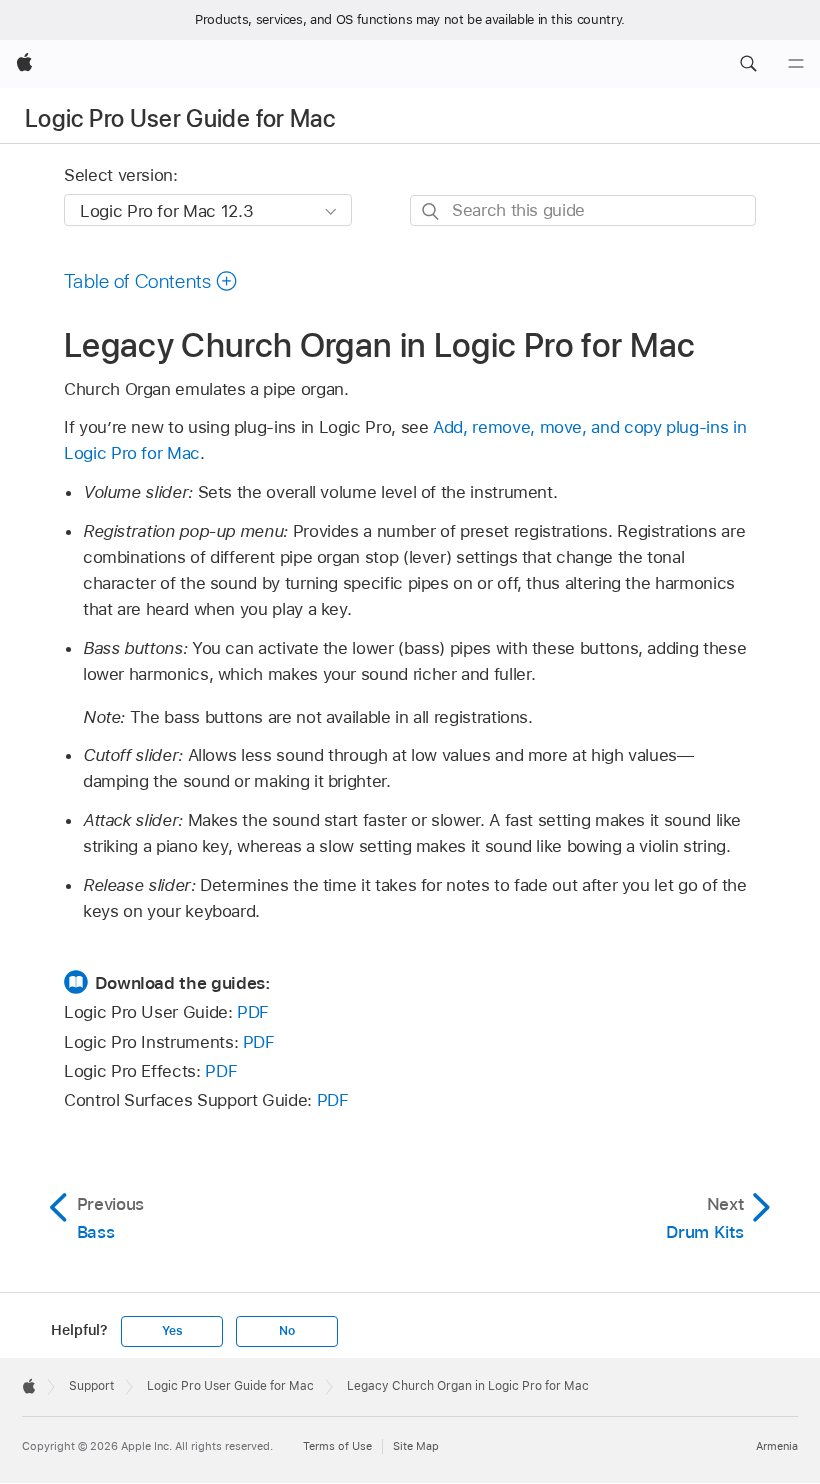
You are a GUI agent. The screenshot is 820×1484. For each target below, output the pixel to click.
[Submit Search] (431, 211)
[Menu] (796, 64)
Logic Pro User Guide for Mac (180, 118)
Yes (172, 1331)
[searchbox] (583, 210)
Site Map (416, 1446)
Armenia (777, 1446)
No (287, 1331)
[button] (748, 64)
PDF (253, 1012)
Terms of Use (337, 1446)
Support (91, 1386)
